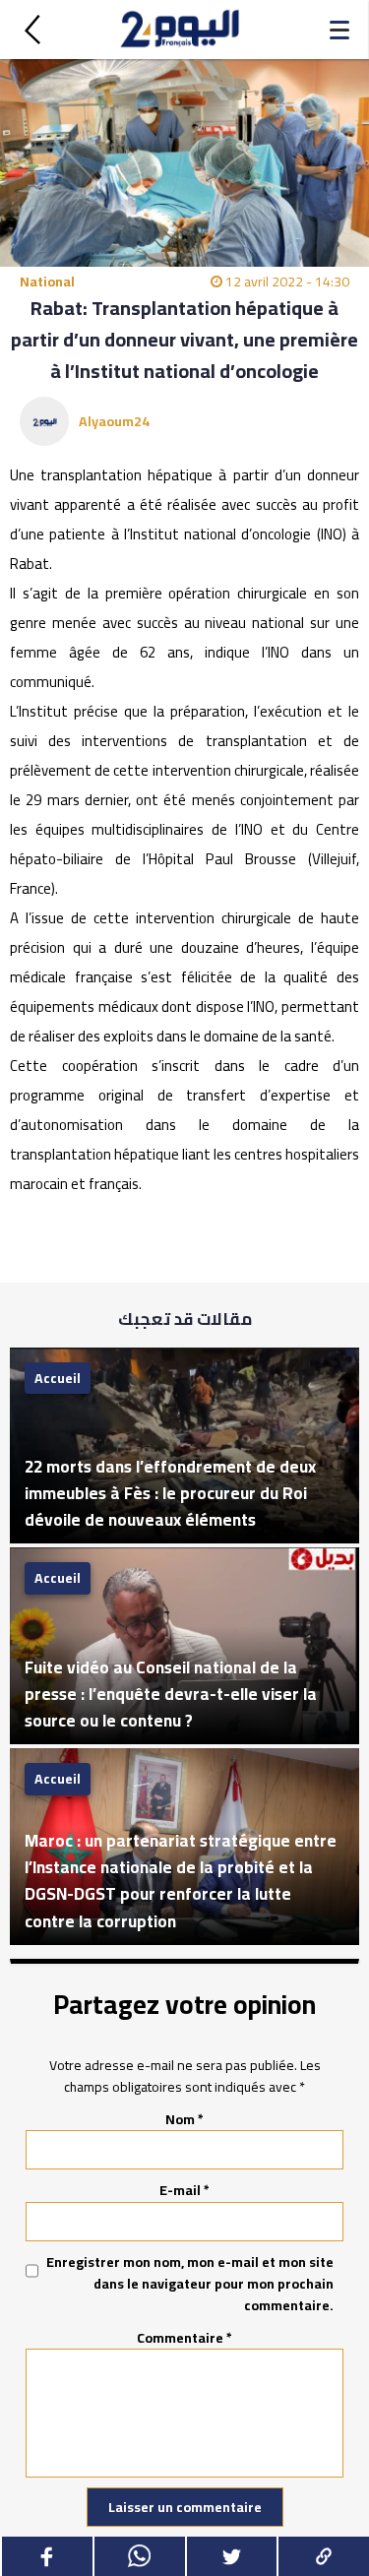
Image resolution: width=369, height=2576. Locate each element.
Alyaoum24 (114, 421)
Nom (184, 2119)
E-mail (184, 2190)
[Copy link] (323, 2556)
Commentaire (184, 2338)
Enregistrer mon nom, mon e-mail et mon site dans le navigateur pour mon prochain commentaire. (190, 2284)
